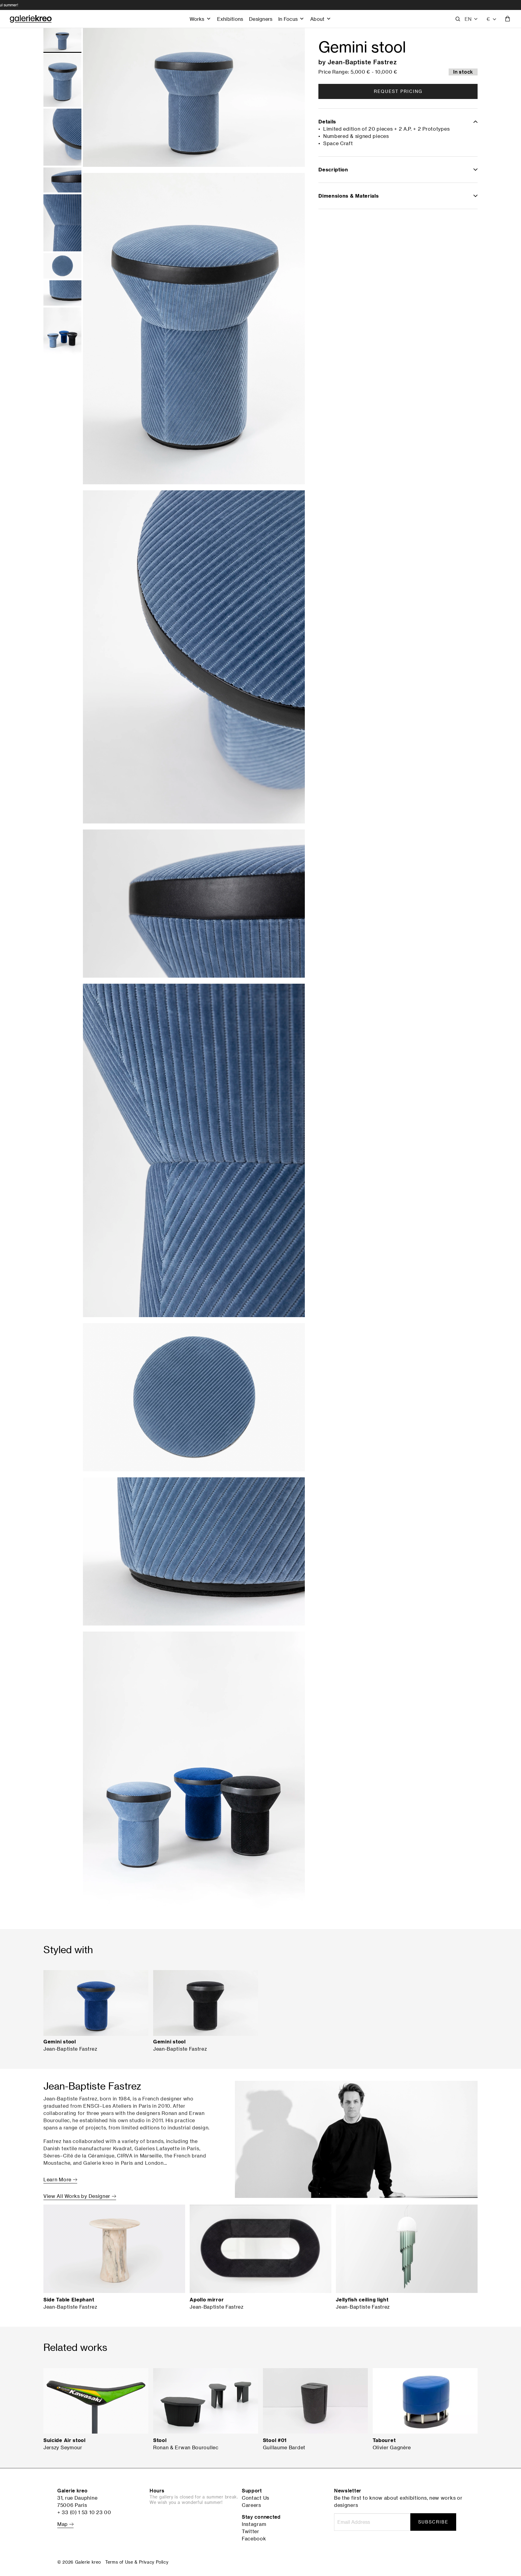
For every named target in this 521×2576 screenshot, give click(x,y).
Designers (261, 19)
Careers (251, 2505)
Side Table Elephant (69, 2300)
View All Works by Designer (78, 2196)
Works (197, 19)
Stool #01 (275, 2440)
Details (327, 122)
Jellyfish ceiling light (362, 2300)
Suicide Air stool (65, 2440)
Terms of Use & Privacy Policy (137, 2562)
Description (333, 170)
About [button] (317, 19)
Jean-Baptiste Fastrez (362, 62)
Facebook (254, 2539)
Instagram (254, 2524)
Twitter (251, 2531)
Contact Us (256, 2498)
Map (63, 2524)
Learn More (58, 2180)
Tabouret (384, 2440)
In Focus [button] (288, 19)
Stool (160, 2440)
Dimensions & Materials (349, 196)
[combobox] (492, 19)
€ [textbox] (488, 19)
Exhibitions (230, 19)
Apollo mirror (207, 2300)
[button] (471, 19)
